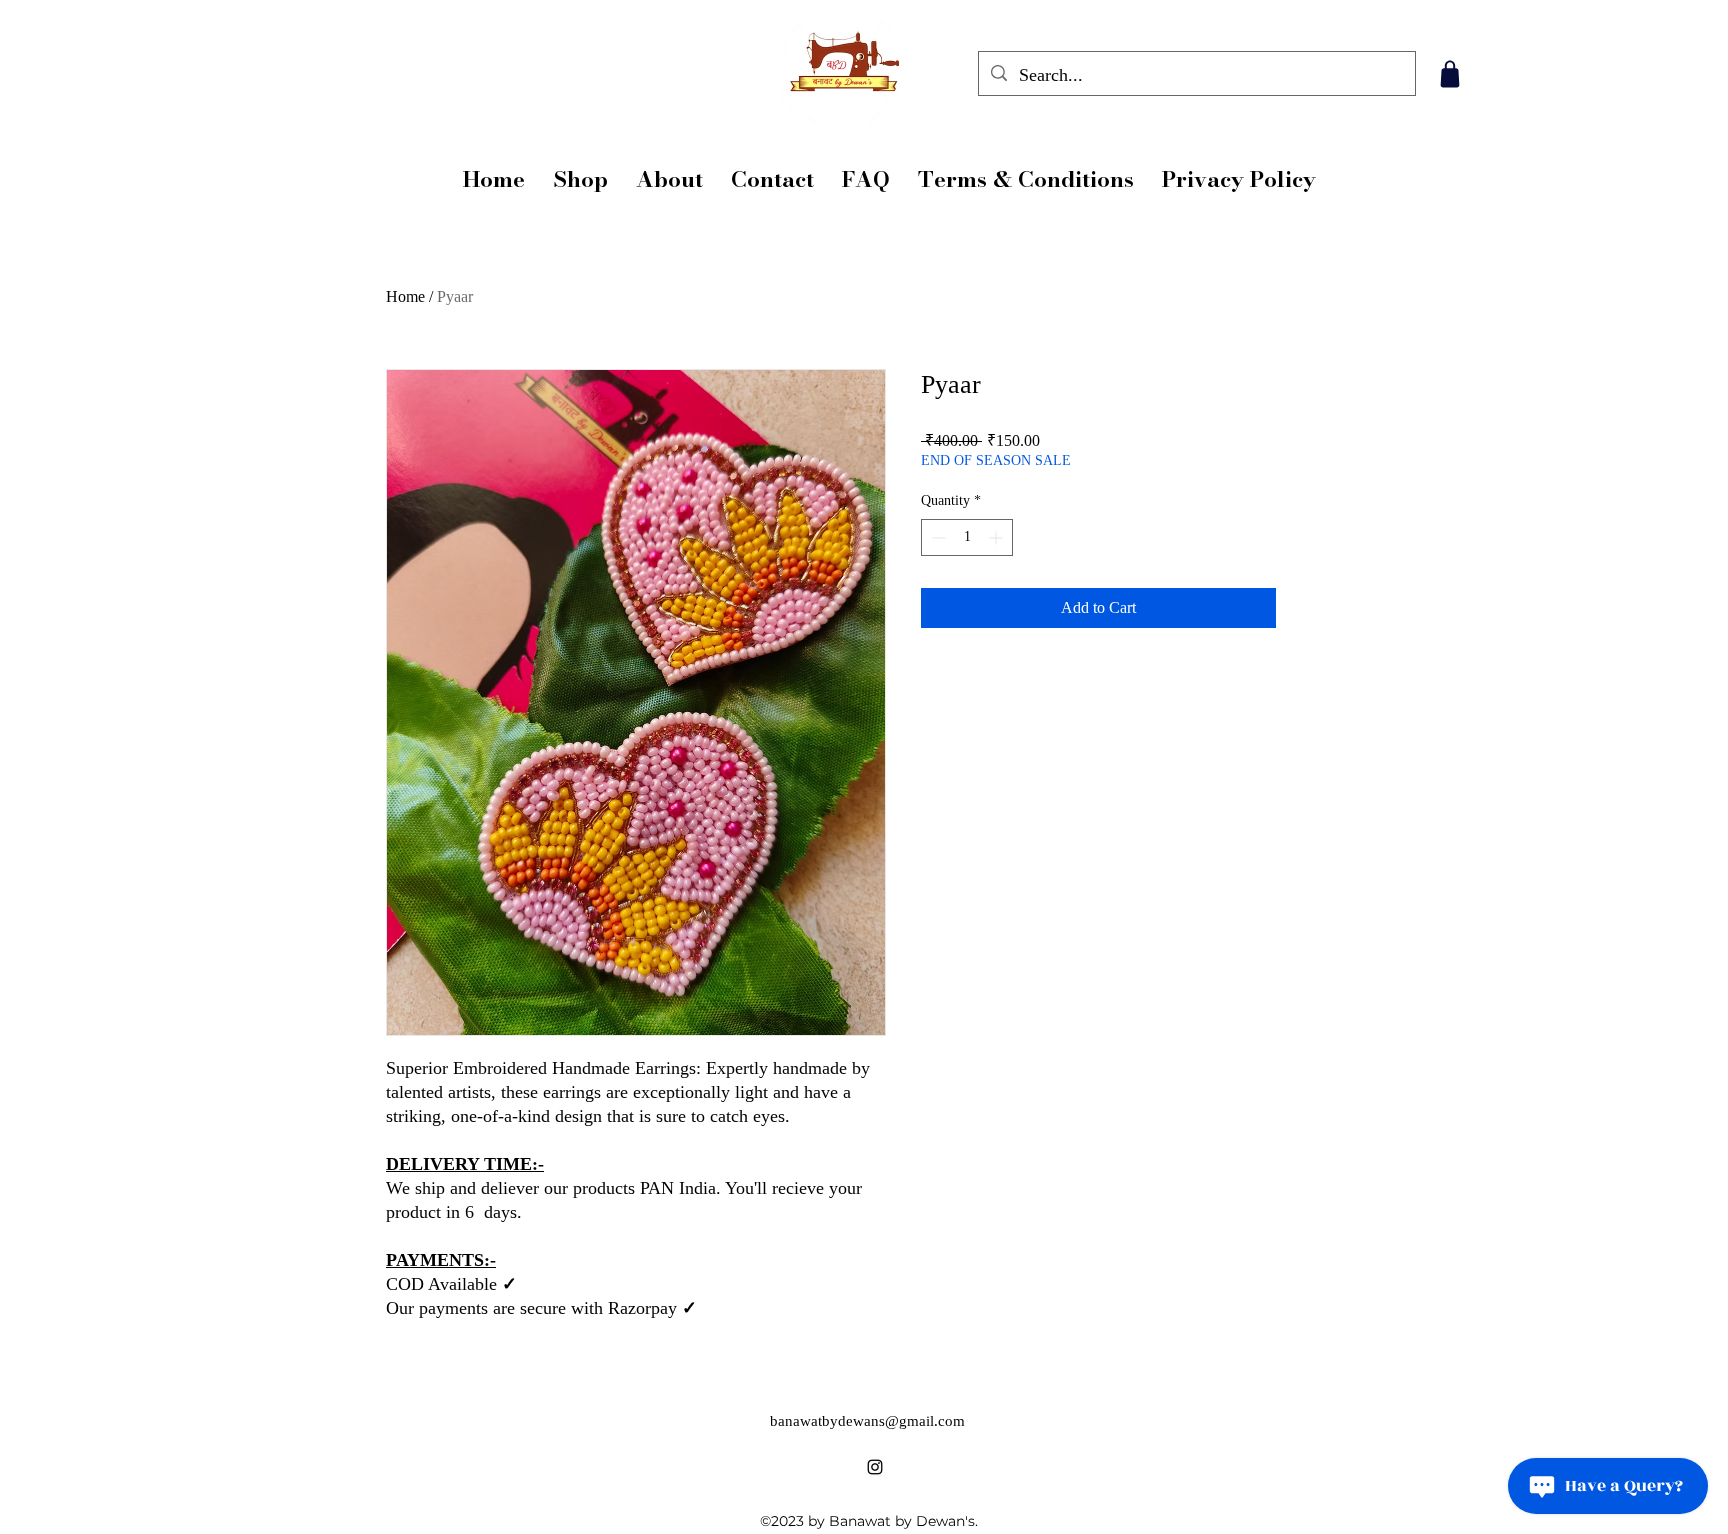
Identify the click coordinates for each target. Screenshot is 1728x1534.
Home (405, 296)
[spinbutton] (967, 537)
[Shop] (1449, 74)
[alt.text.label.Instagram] (875, 1467)
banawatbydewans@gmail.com (867, 1421)
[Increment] (997, 537)
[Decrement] (936, 537)
